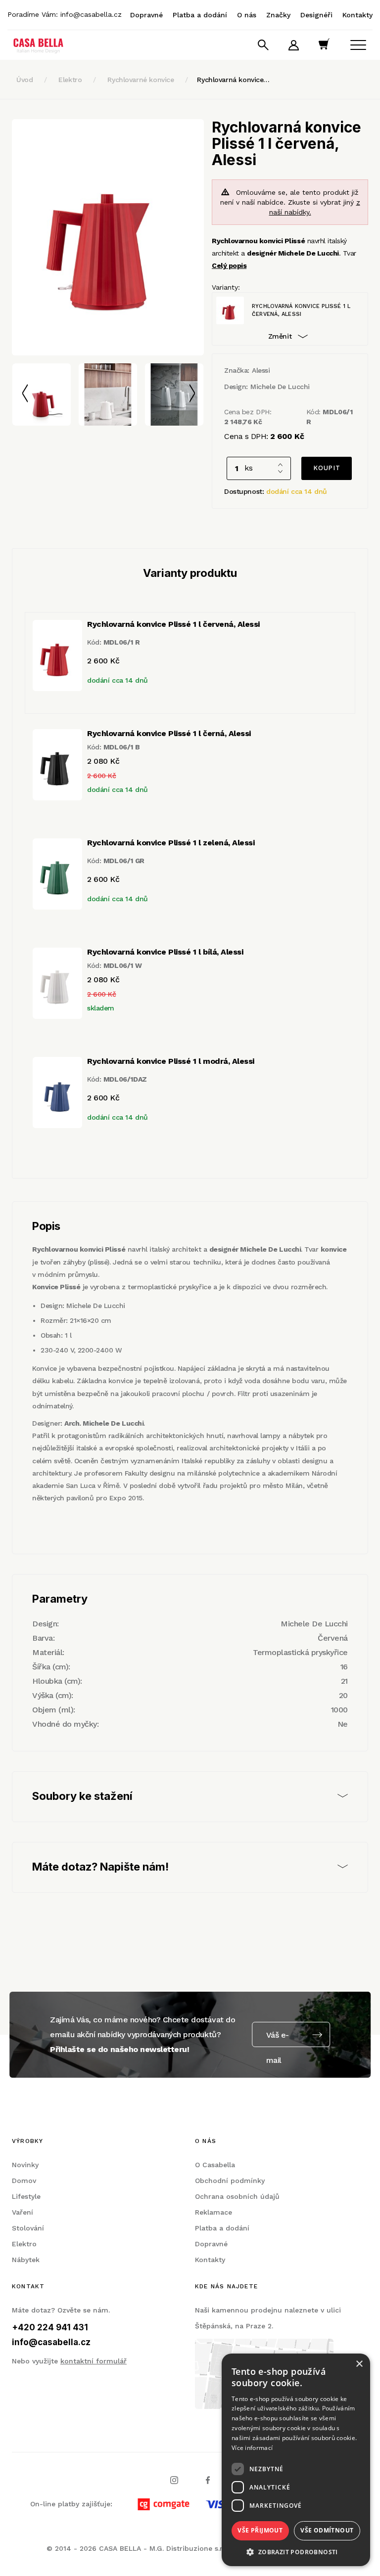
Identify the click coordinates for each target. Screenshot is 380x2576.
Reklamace (214, 2212)
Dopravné (146, 15)
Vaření (23, 2212)
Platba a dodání (200, 15)
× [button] (359, 2364)
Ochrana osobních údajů (237, 2196)
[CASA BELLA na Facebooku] (208, 2480)
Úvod (24, 80)
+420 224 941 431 (50, 2327)
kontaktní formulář (94, 2361)
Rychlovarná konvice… (233, 80)
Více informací (252, 2448)
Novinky (25, 2165)
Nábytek (26, 2260)
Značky (278, 15)
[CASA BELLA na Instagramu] (174, 2480)
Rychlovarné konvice (141, 80)
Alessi (261, 370)
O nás (247, 15)
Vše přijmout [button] (260, 2530)
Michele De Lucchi (280, 387)
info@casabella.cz (91, 14)
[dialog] (296, 2460)
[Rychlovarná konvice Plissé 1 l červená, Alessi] (108, 237)
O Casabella (215, 2165)
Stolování (28, 2228)
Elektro (70, 80)
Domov (24, 2181)
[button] (296, 2552)
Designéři (316, 15)
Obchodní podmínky (230, 2181)
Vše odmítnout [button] (327, 2530)
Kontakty (357, 15)
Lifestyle (26, 2196)
